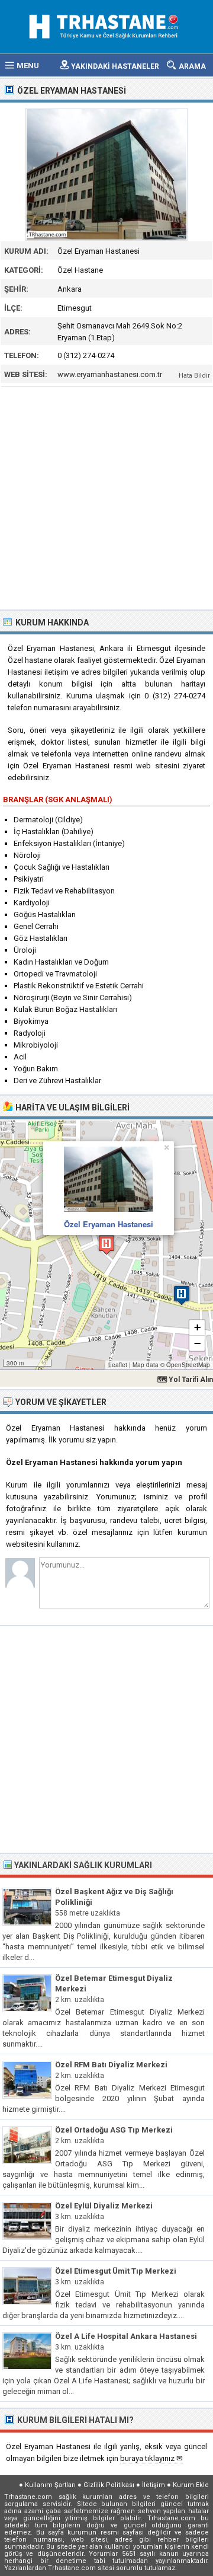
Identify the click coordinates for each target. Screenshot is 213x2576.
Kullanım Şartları (50, 2485)
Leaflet (118, 1365)
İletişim (154, 2485)
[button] (106, 1245)
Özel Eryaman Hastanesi (109, 1224)
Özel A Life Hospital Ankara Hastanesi (126, 2336)
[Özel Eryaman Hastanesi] (106, 174)
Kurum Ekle (191, 2485)
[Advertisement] (106, 497)
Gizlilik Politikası (109, 2485)
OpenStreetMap (188, 1365)
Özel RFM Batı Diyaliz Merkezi (111, 2065)
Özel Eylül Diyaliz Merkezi (104, 2206)
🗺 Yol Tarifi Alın (185, 1380)
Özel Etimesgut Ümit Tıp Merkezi (116, 2271)
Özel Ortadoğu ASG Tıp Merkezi (114, 2130)
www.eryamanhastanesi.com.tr (110, 374)
